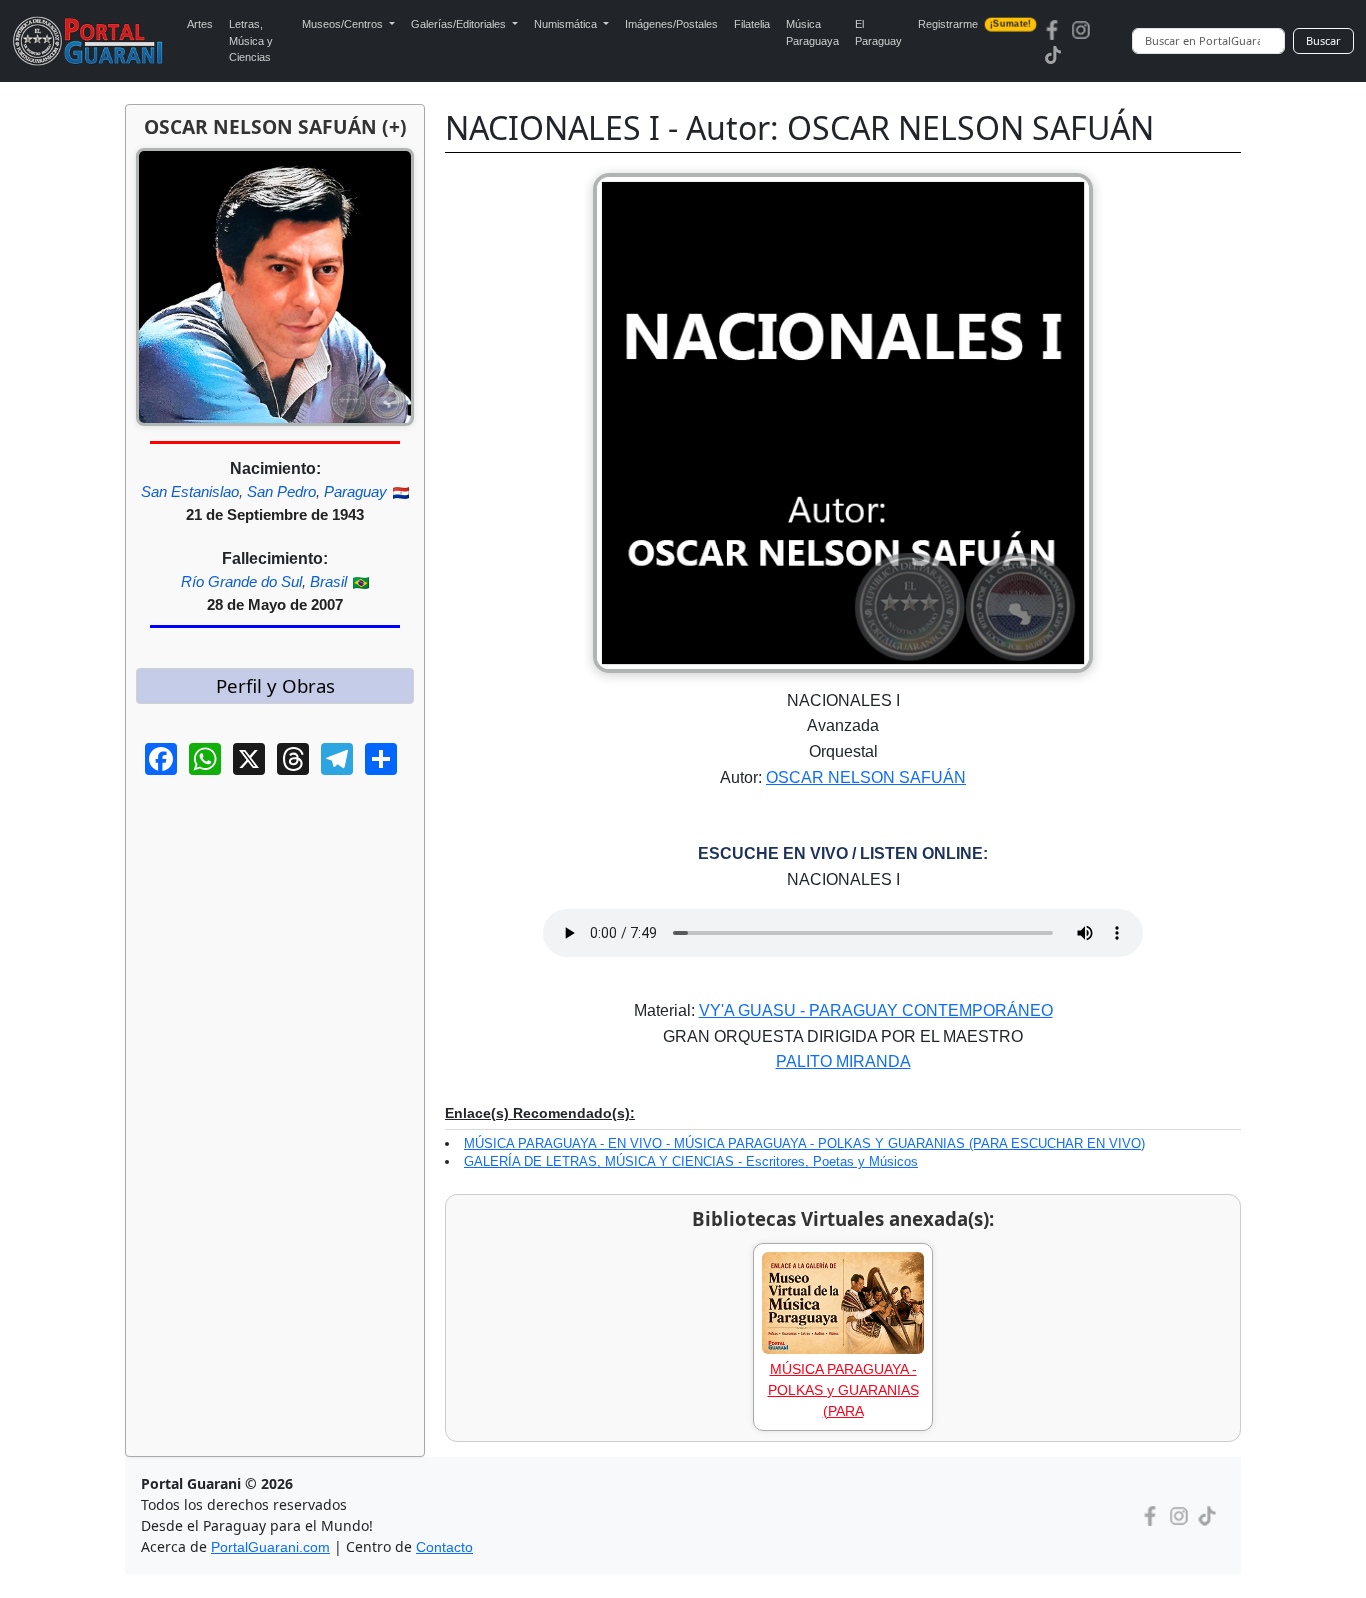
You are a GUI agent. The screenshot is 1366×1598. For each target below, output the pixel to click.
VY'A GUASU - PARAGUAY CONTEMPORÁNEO (876, 1010)
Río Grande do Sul (241, 581)
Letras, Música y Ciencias (251, 40)
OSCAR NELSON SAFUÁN (866, 777)
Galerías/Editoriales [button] (460, 24)
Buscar (1323, 40)
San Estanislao (190, 491)
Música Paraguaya (812, 32)
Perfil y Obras (275, 685)
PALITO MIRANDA (843, 1061)
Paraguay (355, 491)
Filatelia (752, 24)
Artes (200, 24)
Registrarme (974, 24)
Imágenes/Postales (671, 24)
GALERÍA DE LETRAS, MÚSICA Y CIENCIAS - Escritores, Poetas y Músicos (691, 1161)
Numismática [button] (567, 24)
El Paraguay (878, 32)
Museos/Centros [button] (344, 24)
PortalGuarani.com (270, 1547)
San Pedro (281, 491)
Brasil (328, 581)
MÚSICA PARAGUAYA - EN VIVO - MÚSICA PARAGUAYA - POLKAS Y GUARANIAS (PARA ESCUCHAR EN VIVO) (804, 1143)
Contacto (444, 1547)
